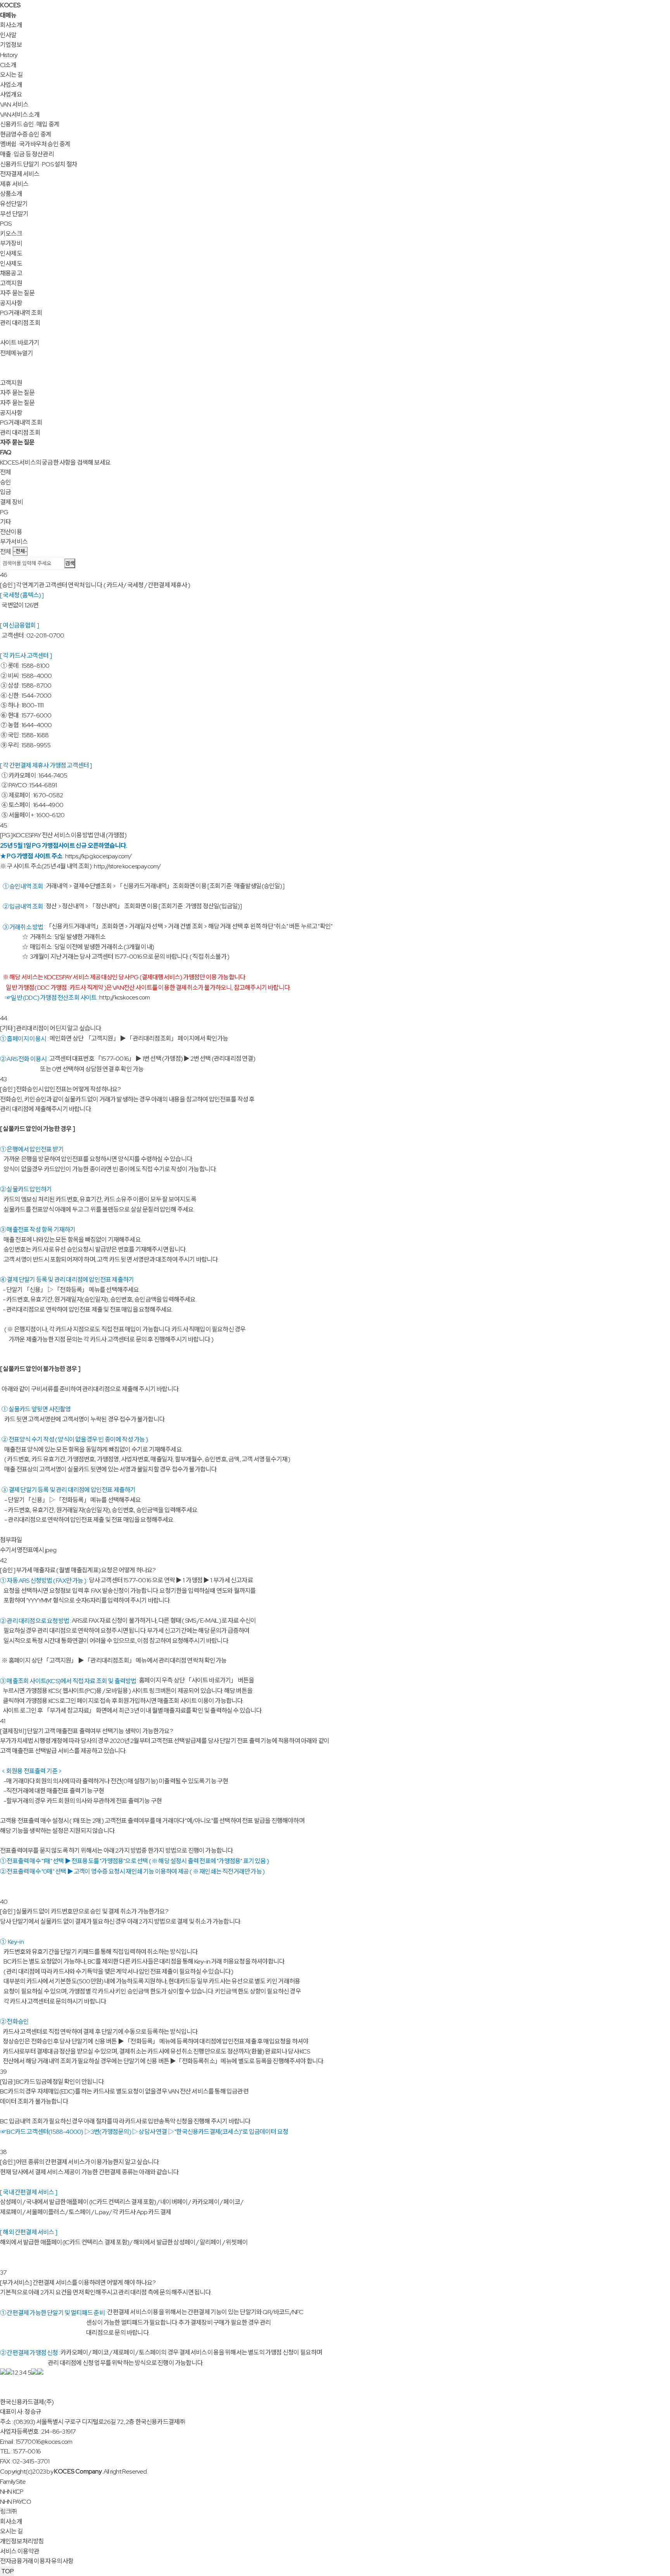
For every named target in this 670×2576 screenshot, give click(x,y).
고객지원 (11, 283)
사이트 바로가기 (20, 343)
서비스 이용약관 (20, 2551)
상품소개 (11, 194)
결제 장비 (11, 502)
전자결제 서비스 (20, 174)
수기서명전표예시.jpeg (28, 1550)
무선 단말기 (14, 214)
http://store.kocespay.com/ (127, 866)
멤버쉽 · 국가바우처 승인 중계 (35, 144)
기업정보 (11, 45)
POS (6, 224)
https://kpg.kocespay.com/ (98, 856)
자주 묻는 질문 (17, 293)
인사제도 (11, 253)
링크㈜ (9, 2511)
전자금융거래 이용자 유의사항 (37, 2561)
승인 (5, 482)
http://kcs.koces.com (124, 997)
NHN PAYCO (16, 2502)
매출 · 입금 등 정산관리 (27, 154)
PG (4, 512)
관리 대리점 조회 (20, 323)
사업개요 (11, 94)
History (9, 55)
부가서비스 (14, 542)
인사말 (8, 35)
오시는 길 (11, 75)
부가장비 (11, 243)
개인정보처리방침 (22, 2541)
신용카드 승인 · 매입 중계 (30, 124)
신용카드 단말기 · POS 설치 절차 (39, 164)
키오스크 (11, 234)
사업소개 (11, 85)
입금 (5, 492)
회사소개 (11, 25)
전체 (5, 472)
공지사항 (11, 303)
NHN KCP (12, 2492)
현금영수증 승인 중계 (26, 134)
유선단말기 (14, 204)
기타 (5, 522)
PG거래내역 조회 (21, 313)
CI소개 (8, 65)
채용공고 (11, 273)
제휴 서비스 (14, 184)
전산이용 (11, 532)
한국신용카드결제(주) (27, 2402)
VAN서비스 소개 (20, 115)
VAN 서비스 (14, 105)
